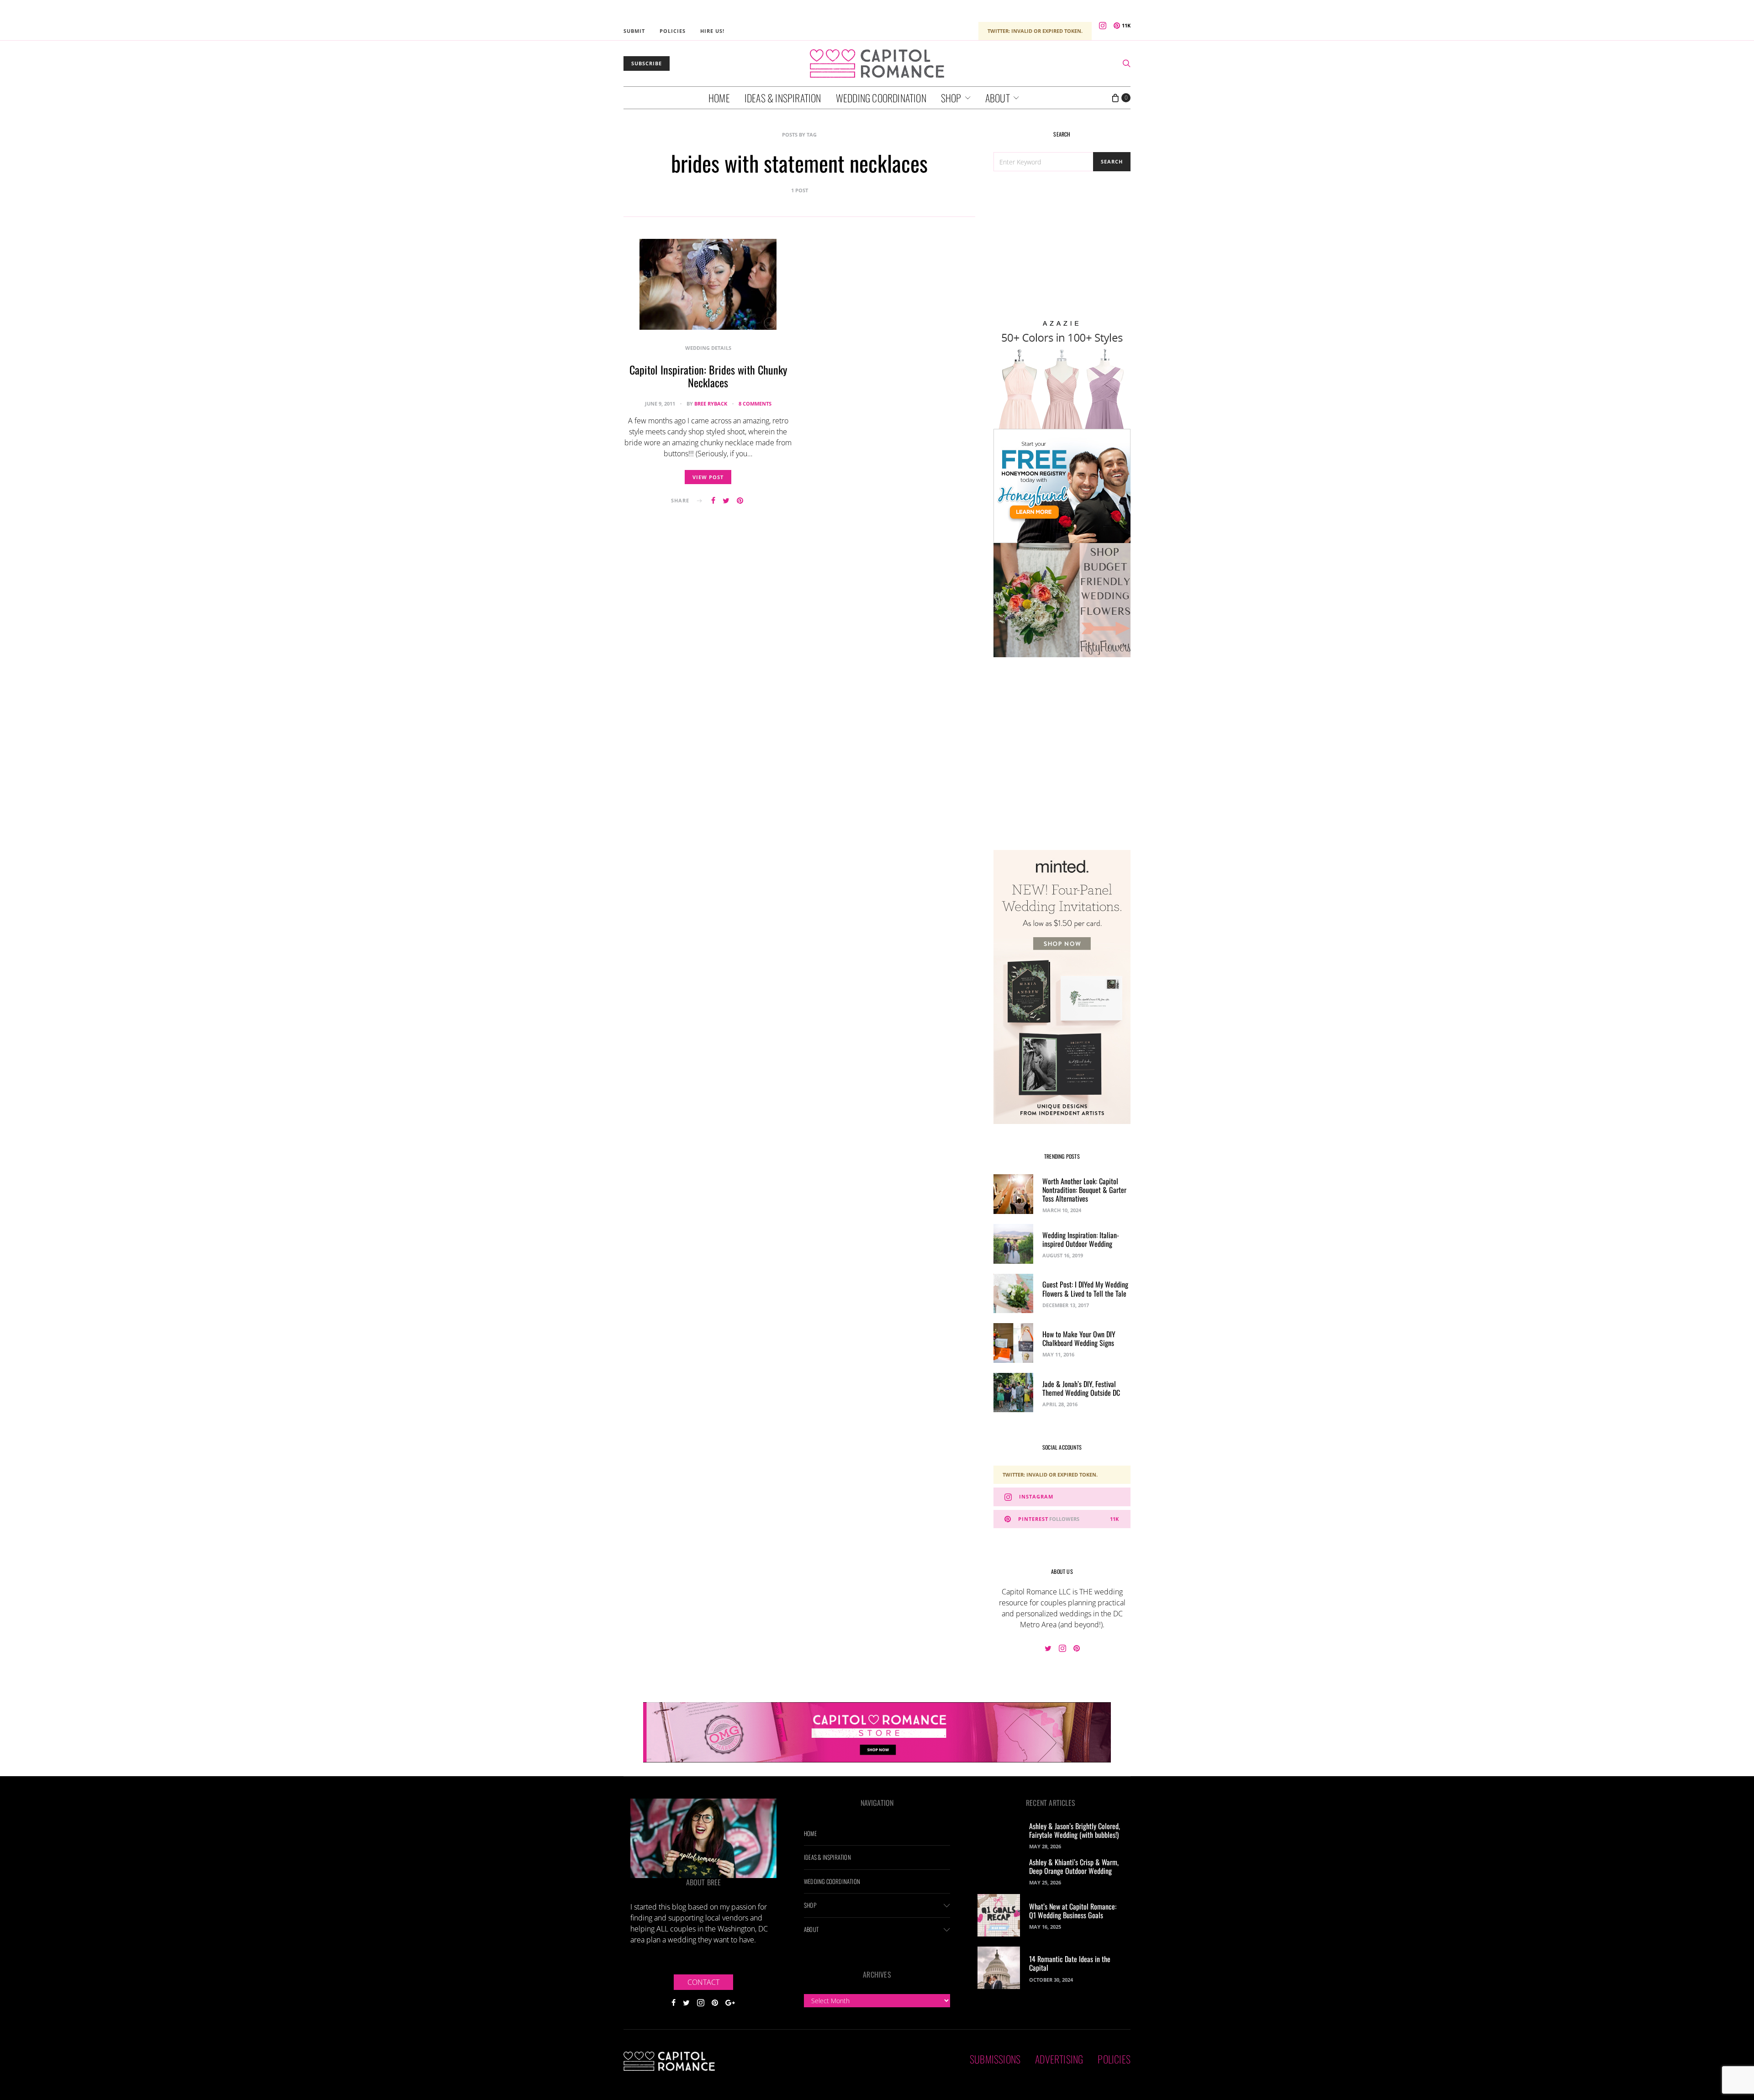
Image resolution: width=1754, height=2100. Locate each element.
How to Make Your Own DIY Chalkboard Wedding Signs (1079, 1338)
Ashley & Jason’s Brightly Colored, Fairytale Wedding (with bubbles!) (1075, 1830)
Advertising (1059, 2059)
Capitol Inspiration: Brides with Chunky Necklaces (708, 376)
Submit (634, 31)
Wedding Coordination (881, 98)
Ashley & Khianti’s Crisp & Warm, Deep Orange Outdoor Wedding (1074, 1866)
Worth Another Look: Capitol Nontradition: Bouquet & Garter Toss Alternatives (1084, 1190)
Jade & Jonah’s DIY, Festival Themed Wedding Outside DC (1081, 1388)
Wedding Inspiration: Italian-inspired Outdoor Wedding (1081, 1239)
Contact (703, 1982)
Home (719, 98)
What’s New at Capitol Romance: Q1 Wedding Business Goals (1073, 1911)
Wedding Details (708, 348)
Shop (951, 98)
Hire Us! (712, 31)
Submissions (995, 2059)
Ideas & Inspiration (783, 98)
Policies (673, 31)
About (998, 98)
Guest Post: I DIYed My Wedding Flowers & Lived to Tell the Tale (1085, 1289)
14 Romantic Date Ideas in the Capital (1070, 1963)
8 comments (755, 404)
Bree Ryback (711, 404)
